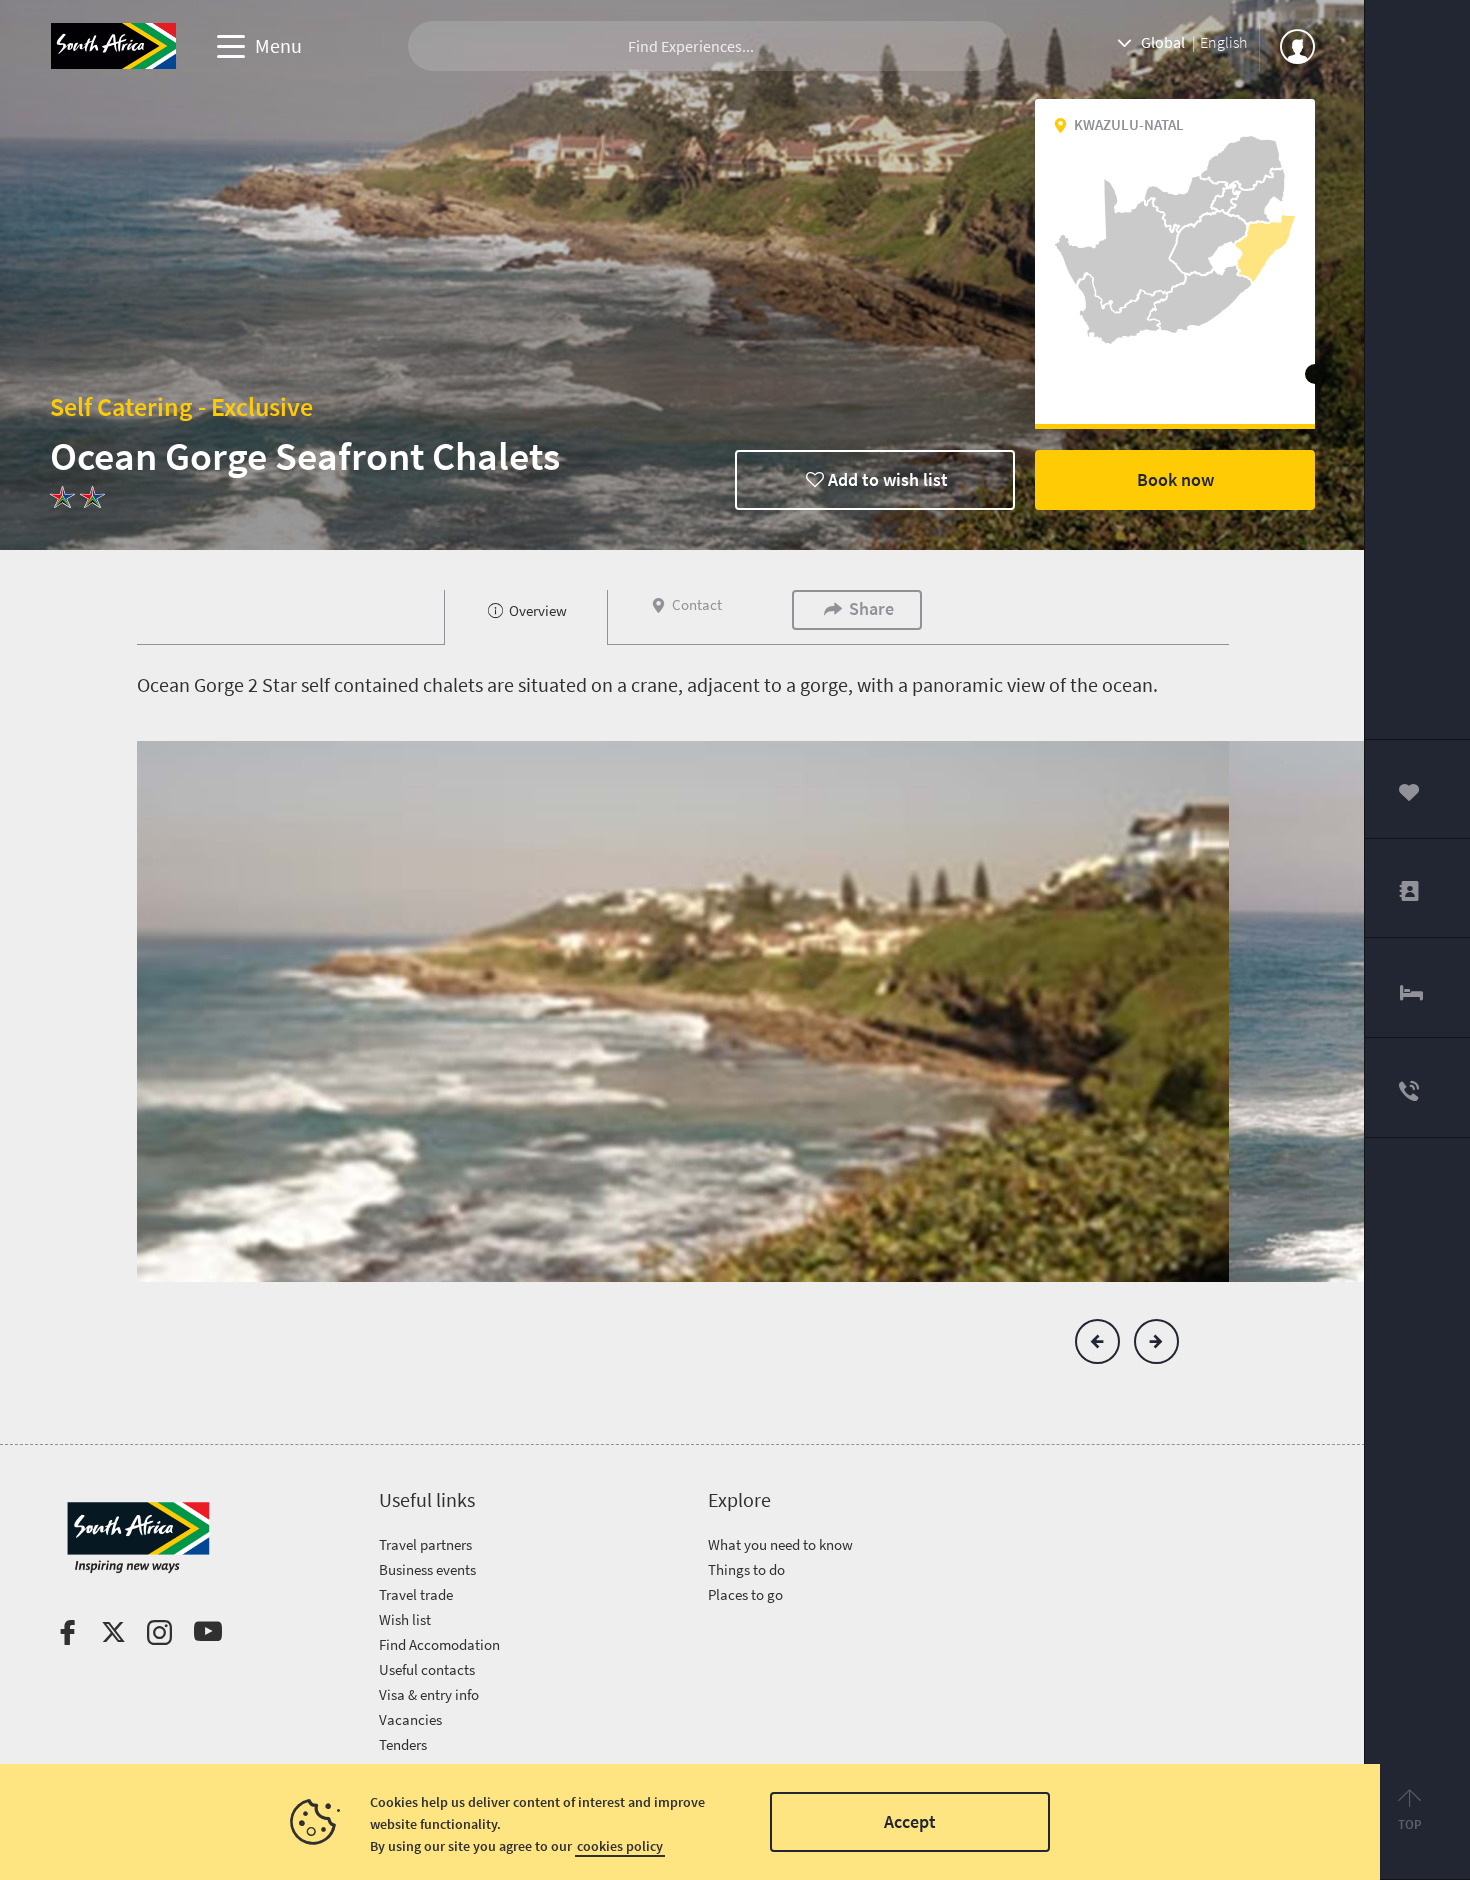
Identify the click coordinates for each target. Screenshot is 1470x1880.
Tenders (403, 1744)
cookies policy (620, 1846)
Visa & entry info (429, 1694)
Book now (1175, 479)
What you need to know (780, 1544)
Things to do (746, 1569)
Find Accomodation (439, 1644)
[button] (1097, 1341)
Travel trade (416, 1594)
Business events (427, 1569)
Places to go (745, 1594)
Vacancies (410, 1719)
